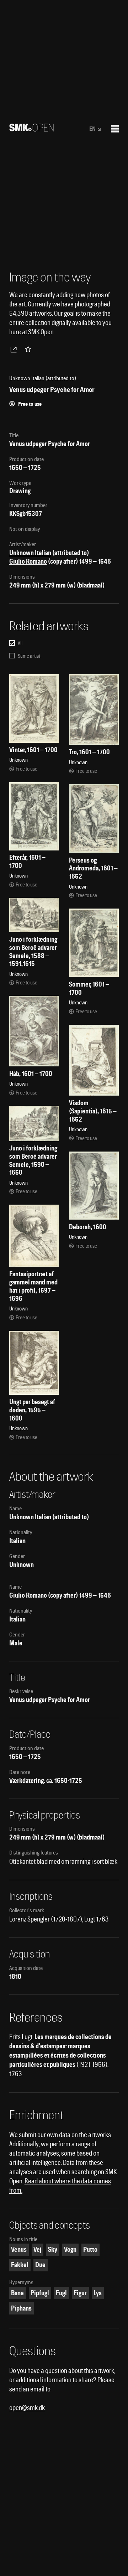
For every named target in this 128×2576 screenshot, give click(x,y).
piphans (21, 2308)
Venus (19, 2249)
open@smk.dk (27, 2408)
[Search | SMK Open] (31, 129)
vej (37, 2249)
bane (17, 2293)
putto (90, 2249)
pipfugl (40, 2293)
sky (53, 2249)
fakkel (20, 2265)
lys (98, 2293)
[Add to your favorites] (30, 349)
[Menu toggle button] (115, 129)
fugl (61, 2293)
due (40, 2265)
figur (80, 2293)
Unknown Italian (30, 553)
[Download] (15, 349)
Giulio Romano (28, 561)
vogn (70, 2249)
